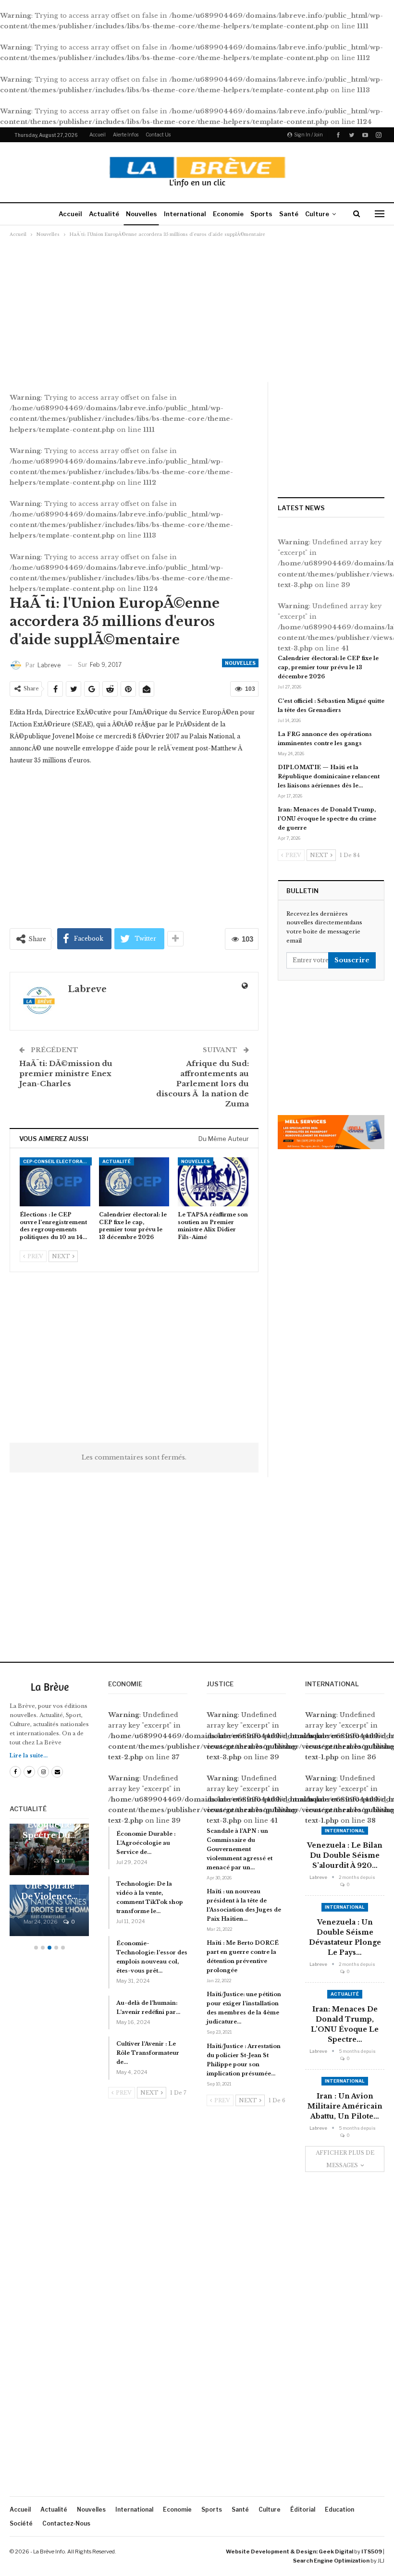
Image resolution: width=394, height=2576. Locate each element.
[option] (49, 1885)
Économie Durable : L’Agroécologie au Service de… (146, 1843)
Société (21, 2523)
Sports (261, 214)
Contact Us (158, 135)
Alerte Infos (126, 135)
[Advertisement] (197, 309)
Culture (317, 214)
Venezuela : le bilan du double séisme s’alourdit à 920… (345, 1855)
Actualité (104, 214)
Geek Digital (336, 2551)
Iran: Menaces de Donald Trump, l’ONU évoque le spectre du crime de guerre (327, 819)
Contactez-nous (66, 2523)
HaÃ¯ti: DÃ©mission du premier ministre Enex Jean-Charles (66, 1073)
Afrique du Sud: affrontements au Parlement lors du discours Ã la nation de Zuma (203, 1084)
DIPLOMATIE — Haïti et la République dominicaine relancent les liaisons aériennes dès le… (329, 776)
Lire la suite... (29, 1756)
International (185, 214)
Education (339, 2509)
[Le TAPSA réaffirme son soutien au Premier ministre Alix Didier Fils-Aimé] (213, 1182)
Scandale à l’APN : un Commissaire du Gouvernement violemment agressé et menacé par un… (240, 1849)
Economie (228, 214)
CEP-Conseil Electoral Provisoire (57, 1161)
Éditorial (303, 2509)
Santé (289, 214)
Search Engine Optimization (331, 2561)
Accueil (98, 135)
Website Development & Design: (272, 2551)
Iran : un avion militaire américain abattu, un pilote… (345, 2106)
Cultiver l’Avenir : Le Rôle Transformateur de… (148, 2053)
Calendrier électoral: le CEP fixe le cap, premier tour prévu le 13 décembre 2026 (328, 667)
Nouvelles (142, 214)
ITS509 (372, 2551)
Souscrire (352, 960)
